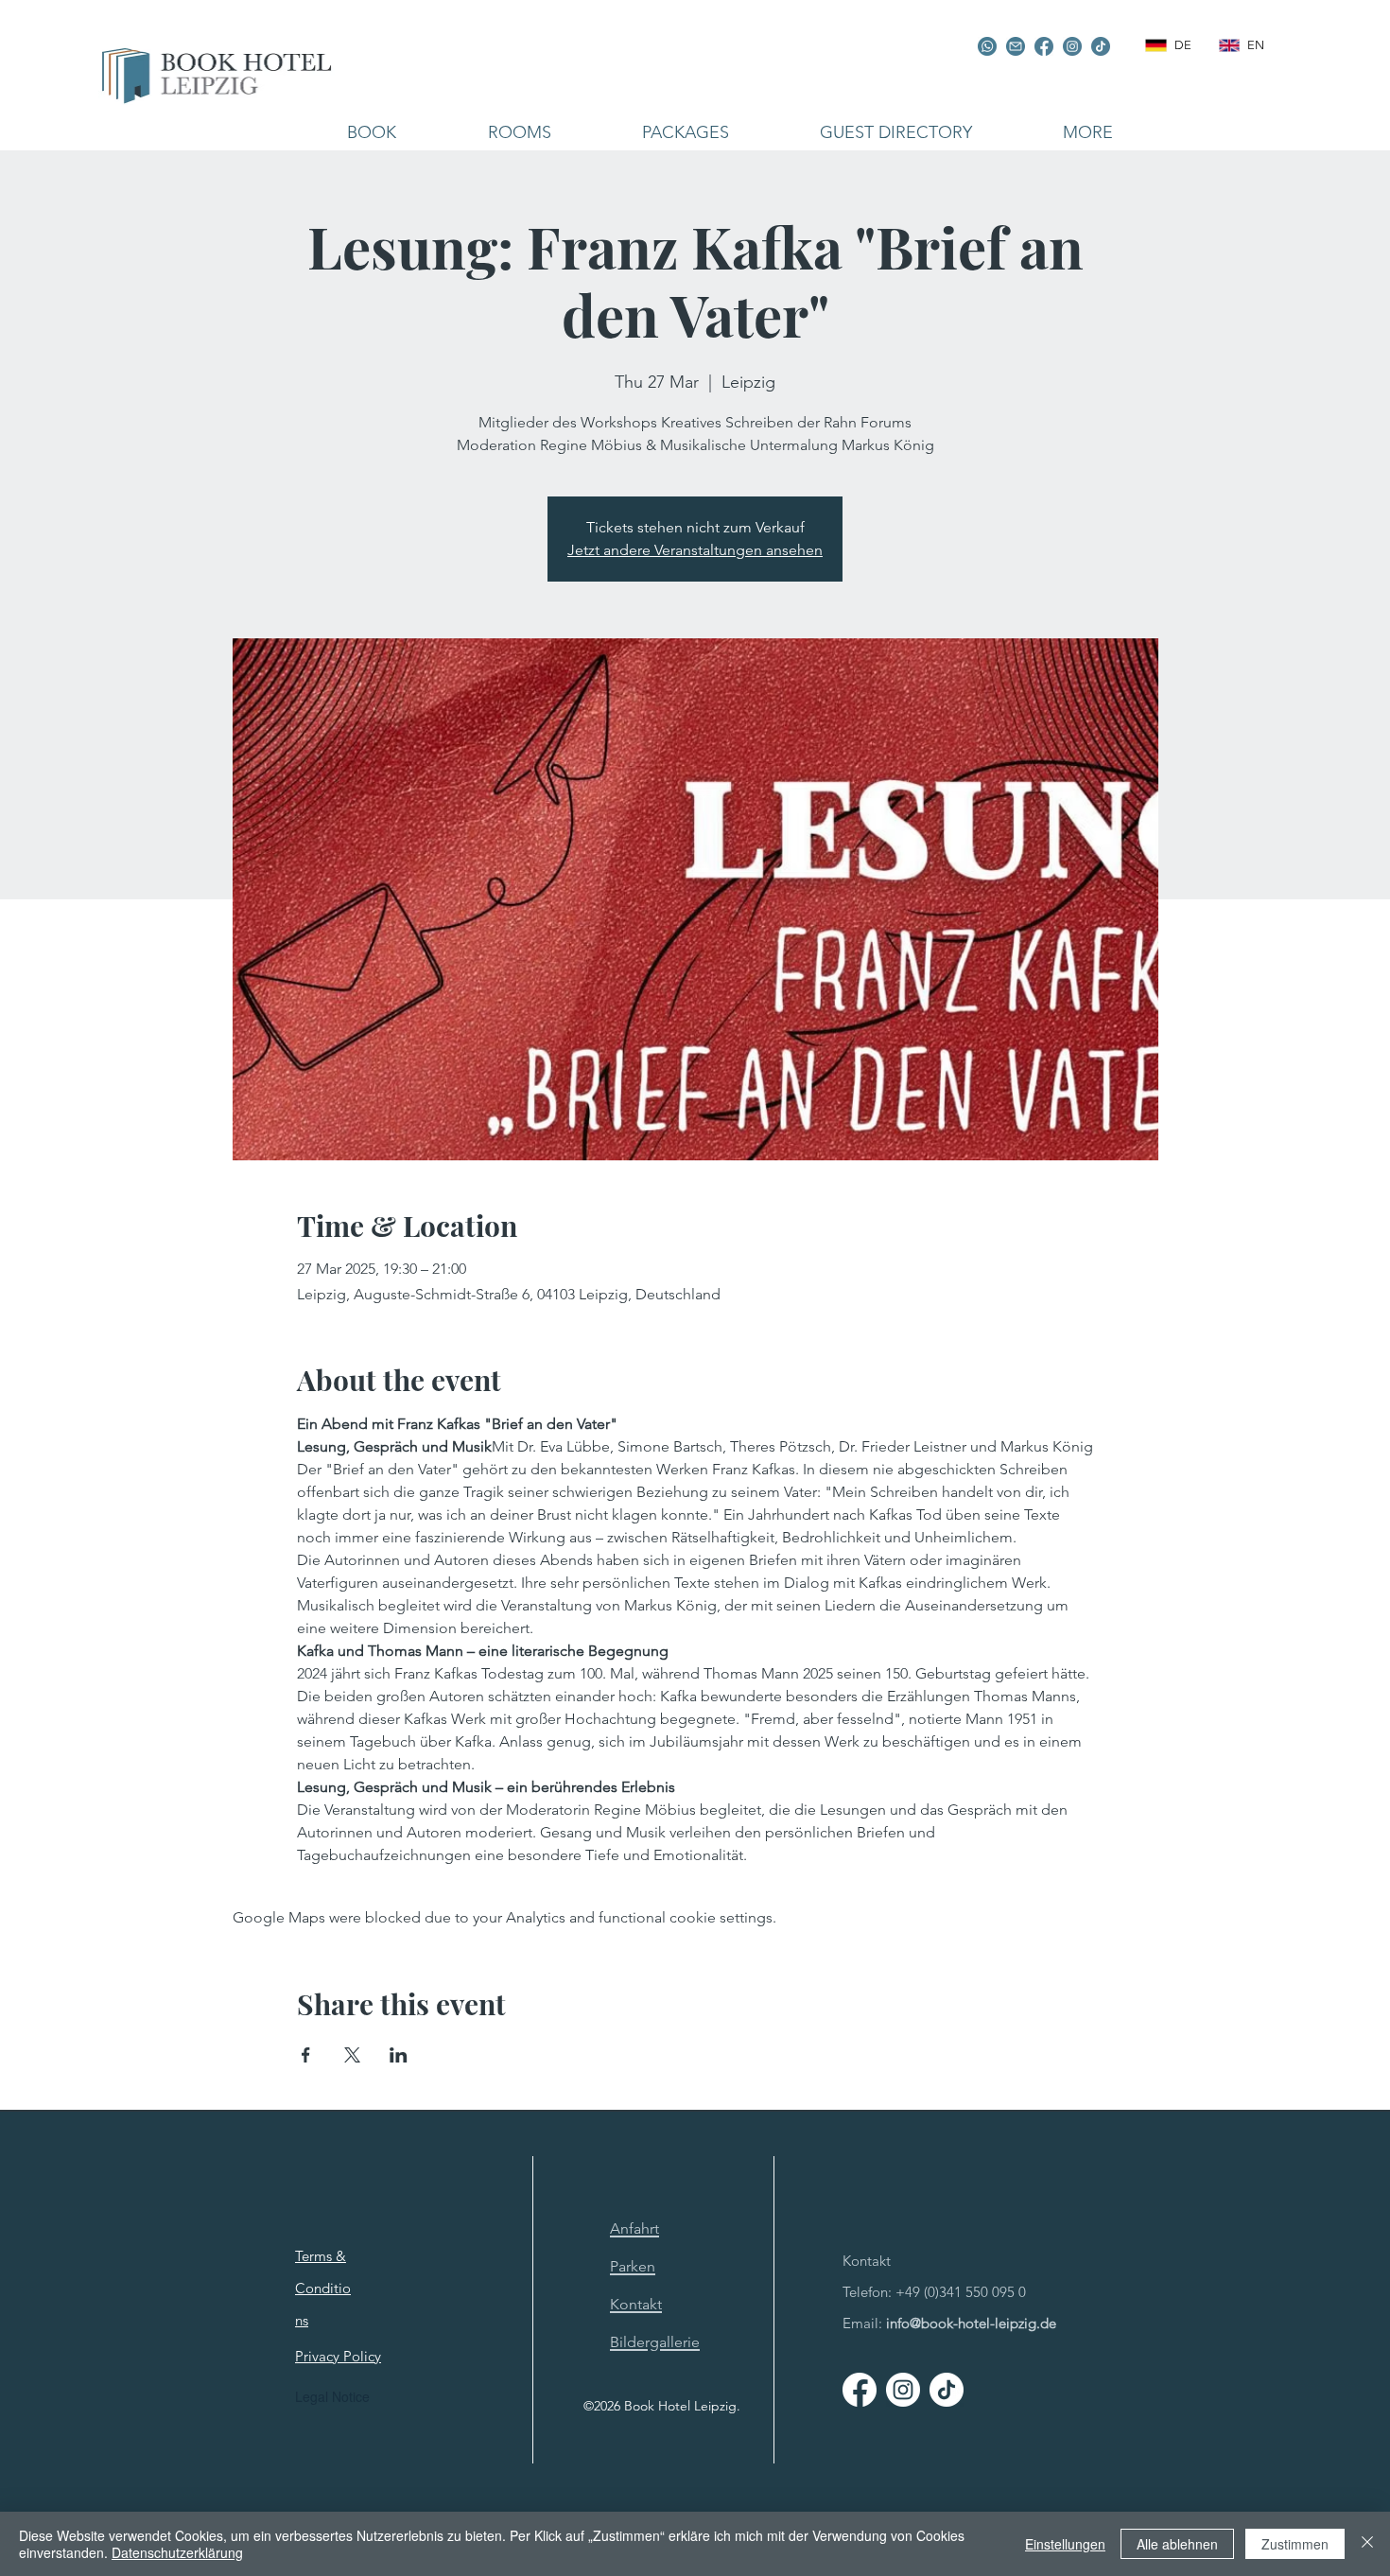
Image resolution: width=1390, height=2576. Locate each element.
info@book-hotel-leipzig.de (971, 2323)
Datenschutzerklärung (177, 2552)
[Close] (1367, 2544)
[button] (519, 132)
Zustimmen (1295, 2544)
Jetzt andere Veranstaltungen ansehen (695, 550)
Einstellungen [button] (1065, 2544)
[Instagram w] (903, 2390)
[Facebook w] (860, 2390)
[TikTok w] (947, 2390)
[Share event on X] (352, 2055)
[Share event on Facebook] (306, 2055)
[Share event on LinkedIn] (399, 2055)
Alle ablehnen (1177, 2544)
